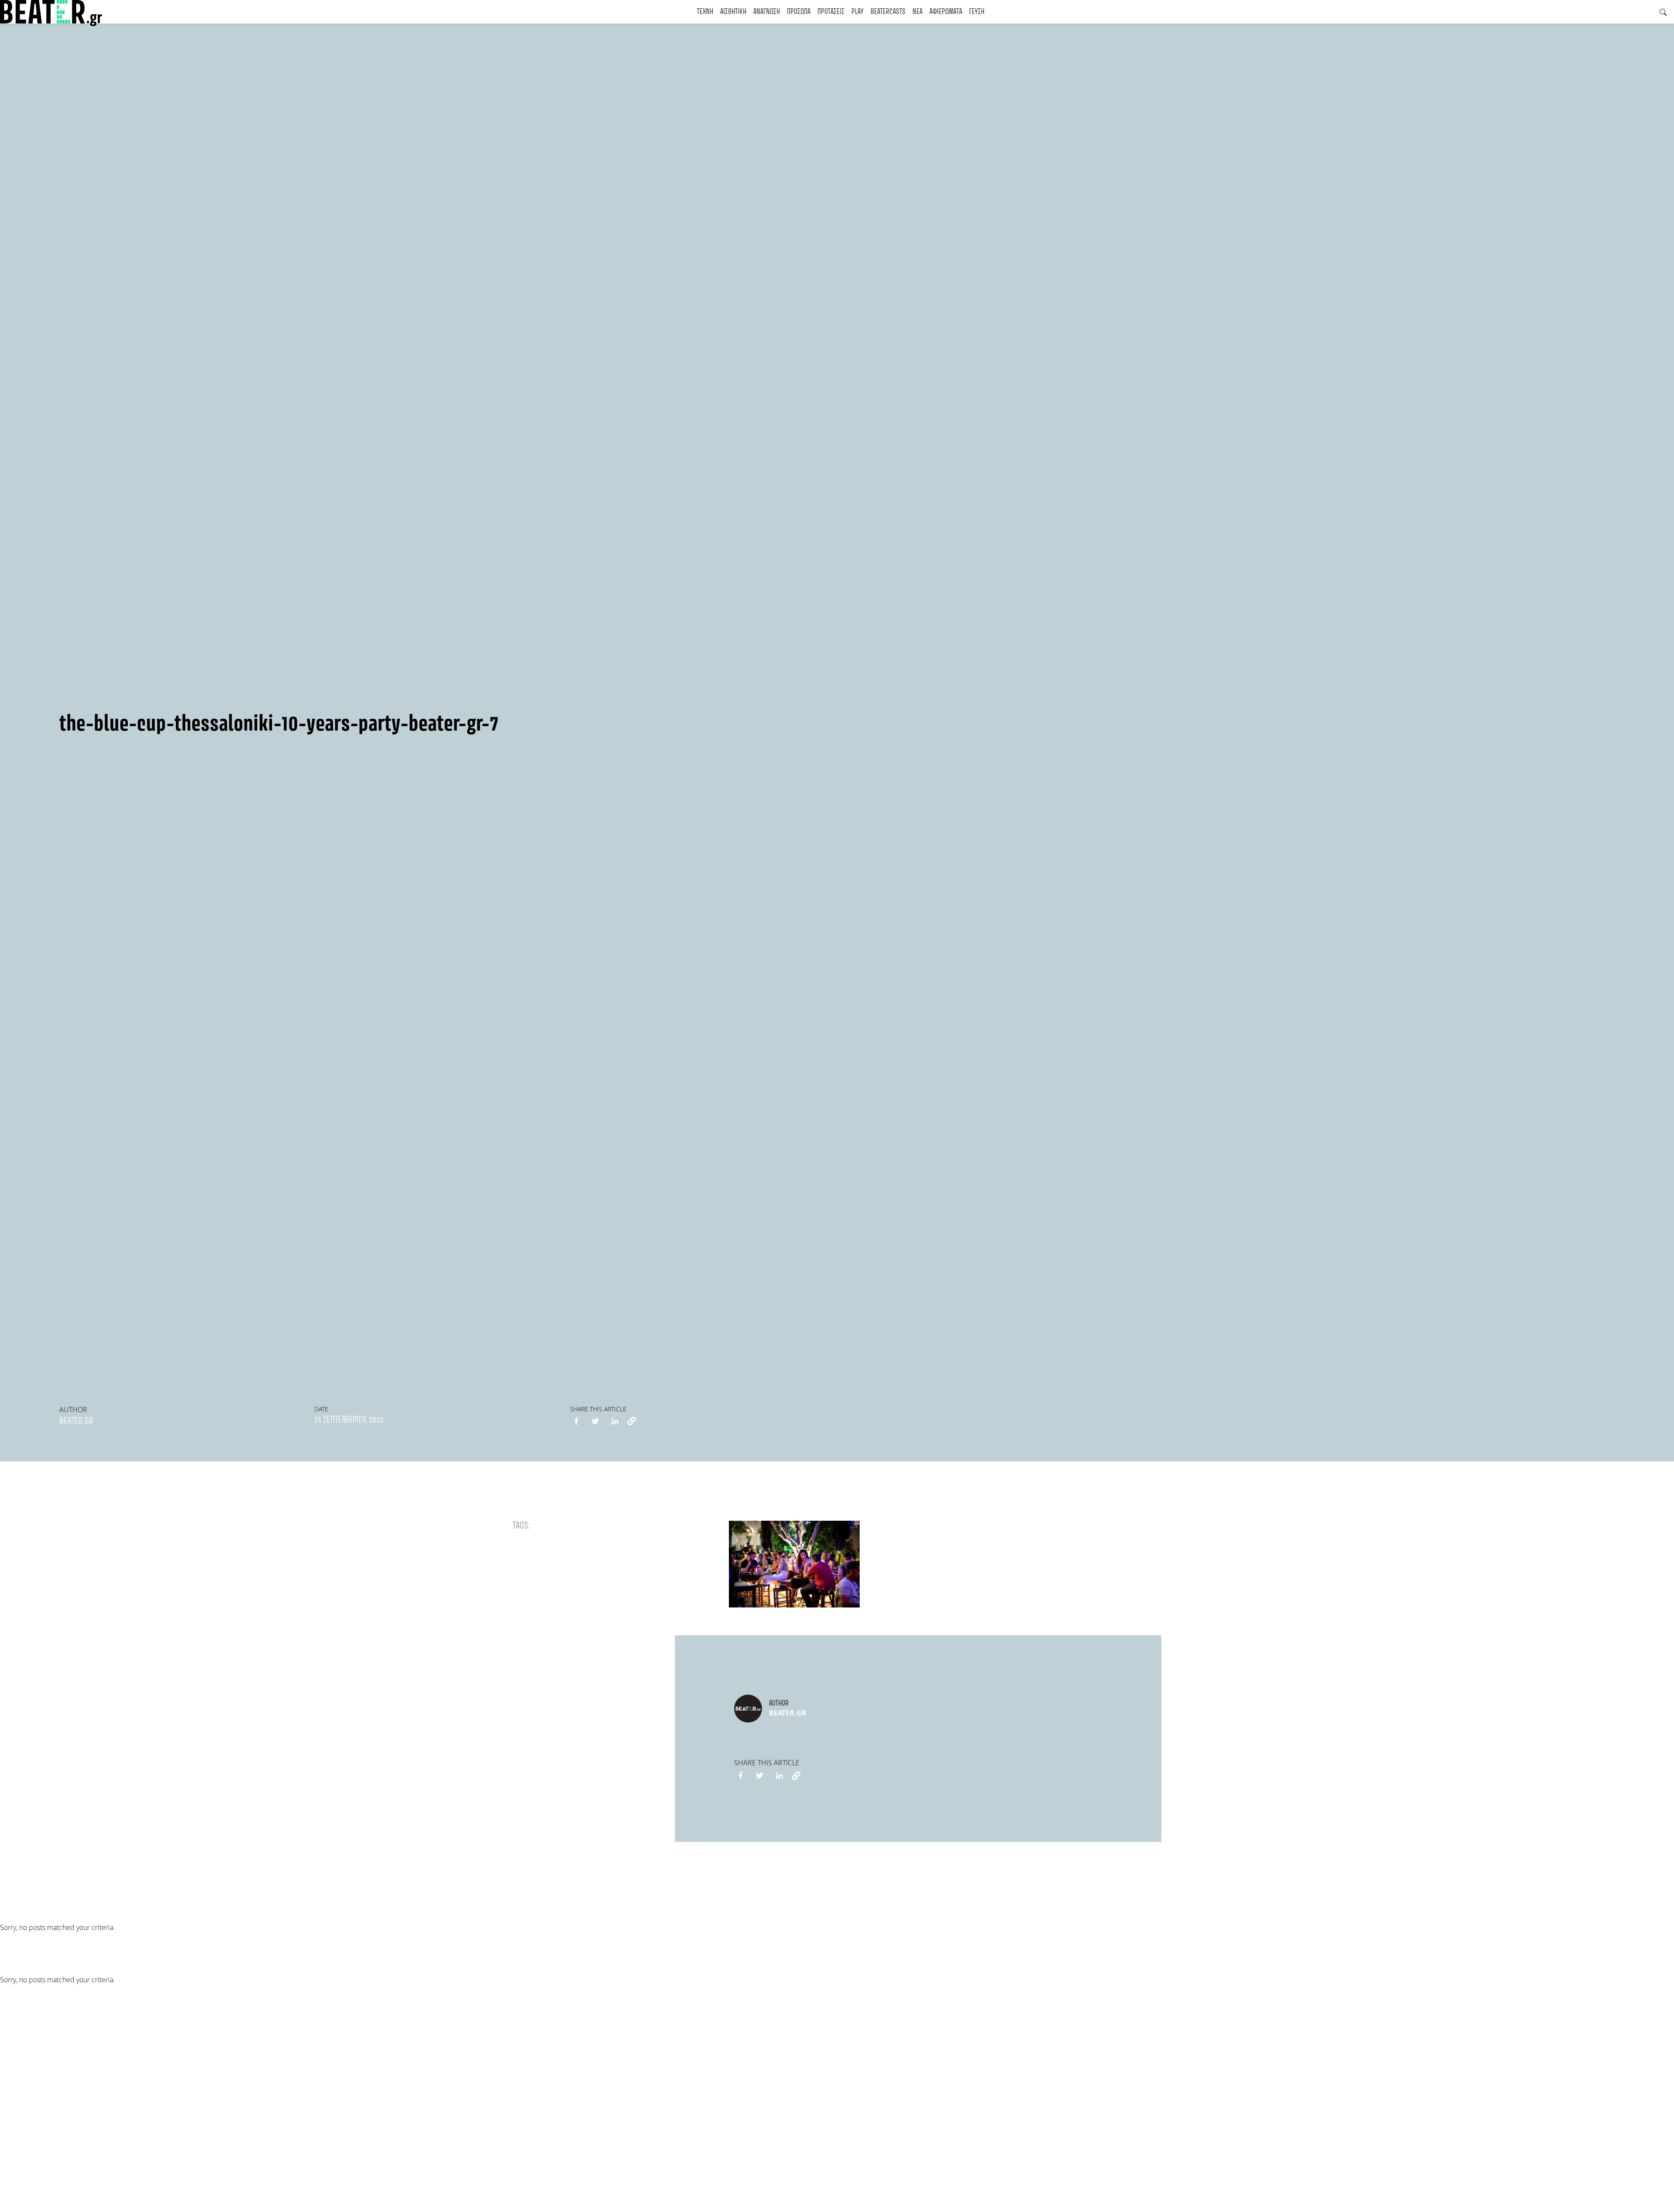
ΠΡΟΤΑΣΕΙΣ (831, 12)
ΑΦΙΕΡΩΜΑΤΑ (946, 12)
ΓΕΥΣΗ (977, 12)
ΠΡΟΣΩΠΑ (799, 12)
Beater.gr (76, 1421)
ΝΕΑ (917, 12)
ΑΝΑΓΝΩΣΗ (767, 12)
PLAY (857, 12)
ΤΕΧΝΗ (705, 12)
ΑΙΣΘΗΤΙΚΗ (733, 12)
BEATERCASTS (888, 12)
